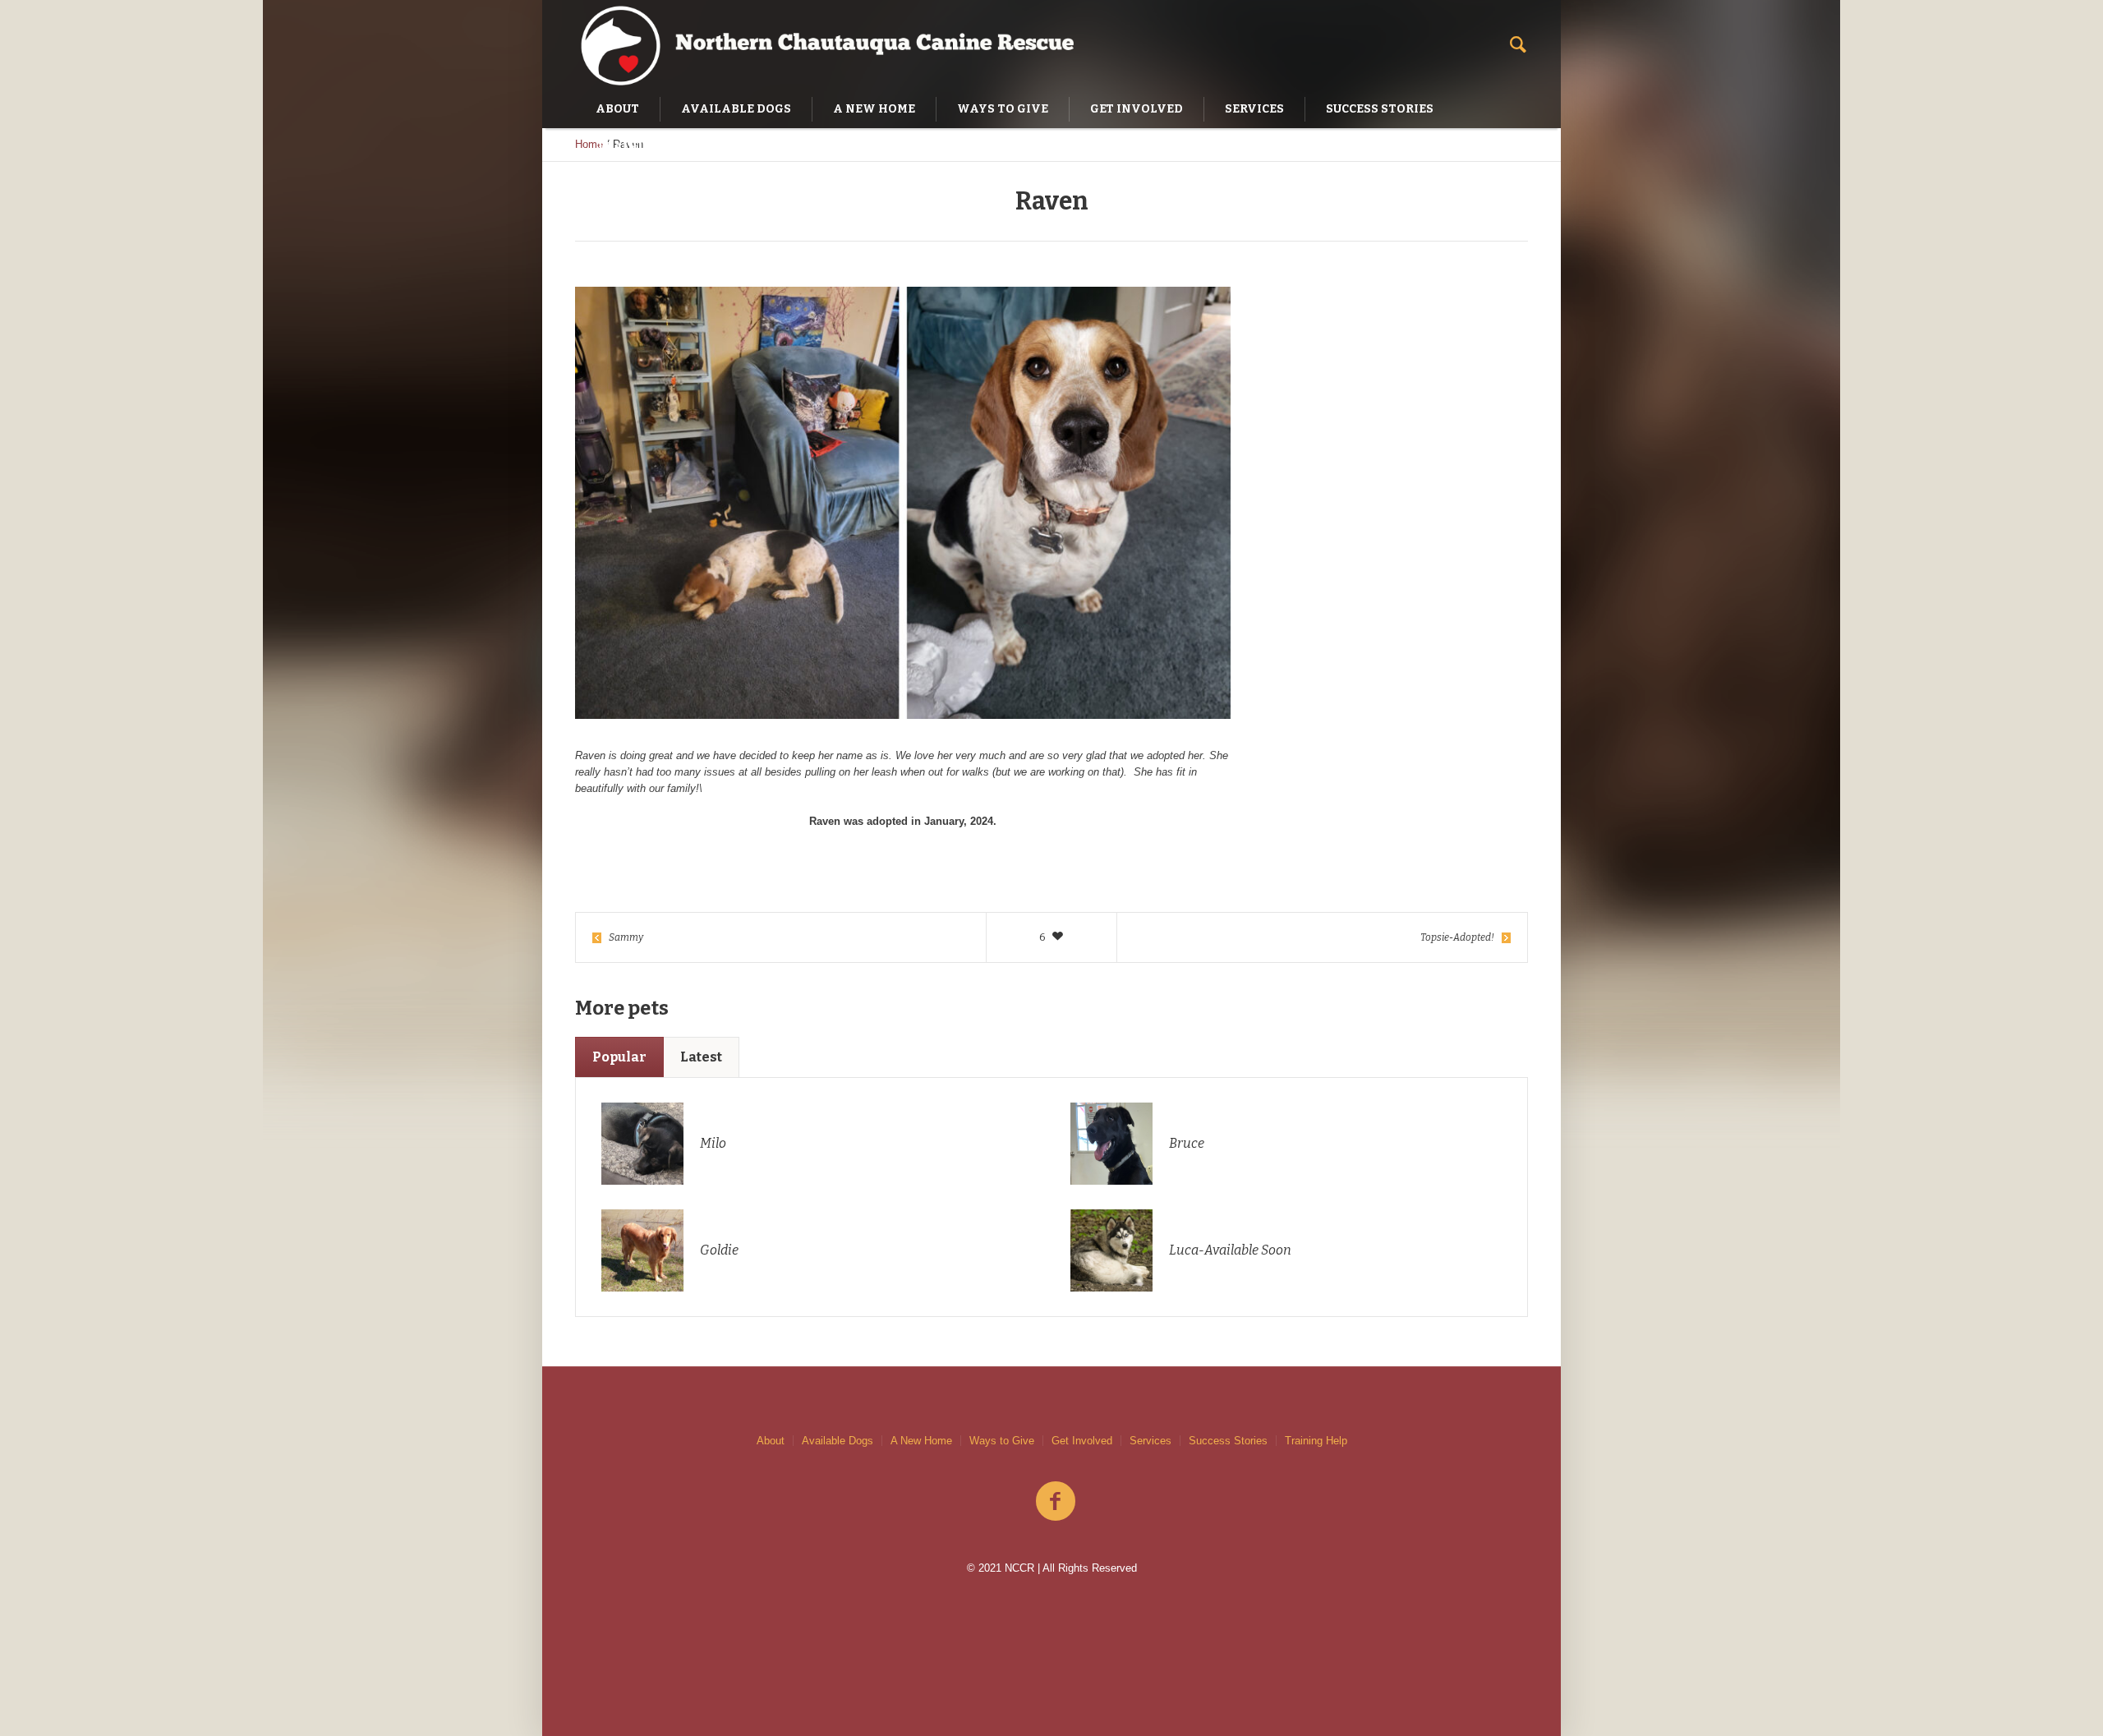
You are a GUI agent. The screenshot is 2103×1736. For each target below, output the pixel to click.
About (771, 1441)
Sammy (626, 937)
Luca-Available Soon (1230, 1250)
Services (1150, 1441)
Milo (713, 1143)
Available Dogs (838, 1441)
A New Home (921, 1441)
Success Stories (1228, 1441)
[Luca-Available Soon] (1111, 1250)
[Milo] (642, 1143)
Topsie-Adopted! (1457, 937)
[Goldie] (642, 1250)
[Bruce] (1111, 1143)
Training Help (1316, 1441)
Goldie (719, 1250)
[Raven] (903, 503)
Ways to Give (1002, 1441)
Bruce (1187, 1143)
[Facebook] (1056, 1502)
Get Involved (1082, 1441)
